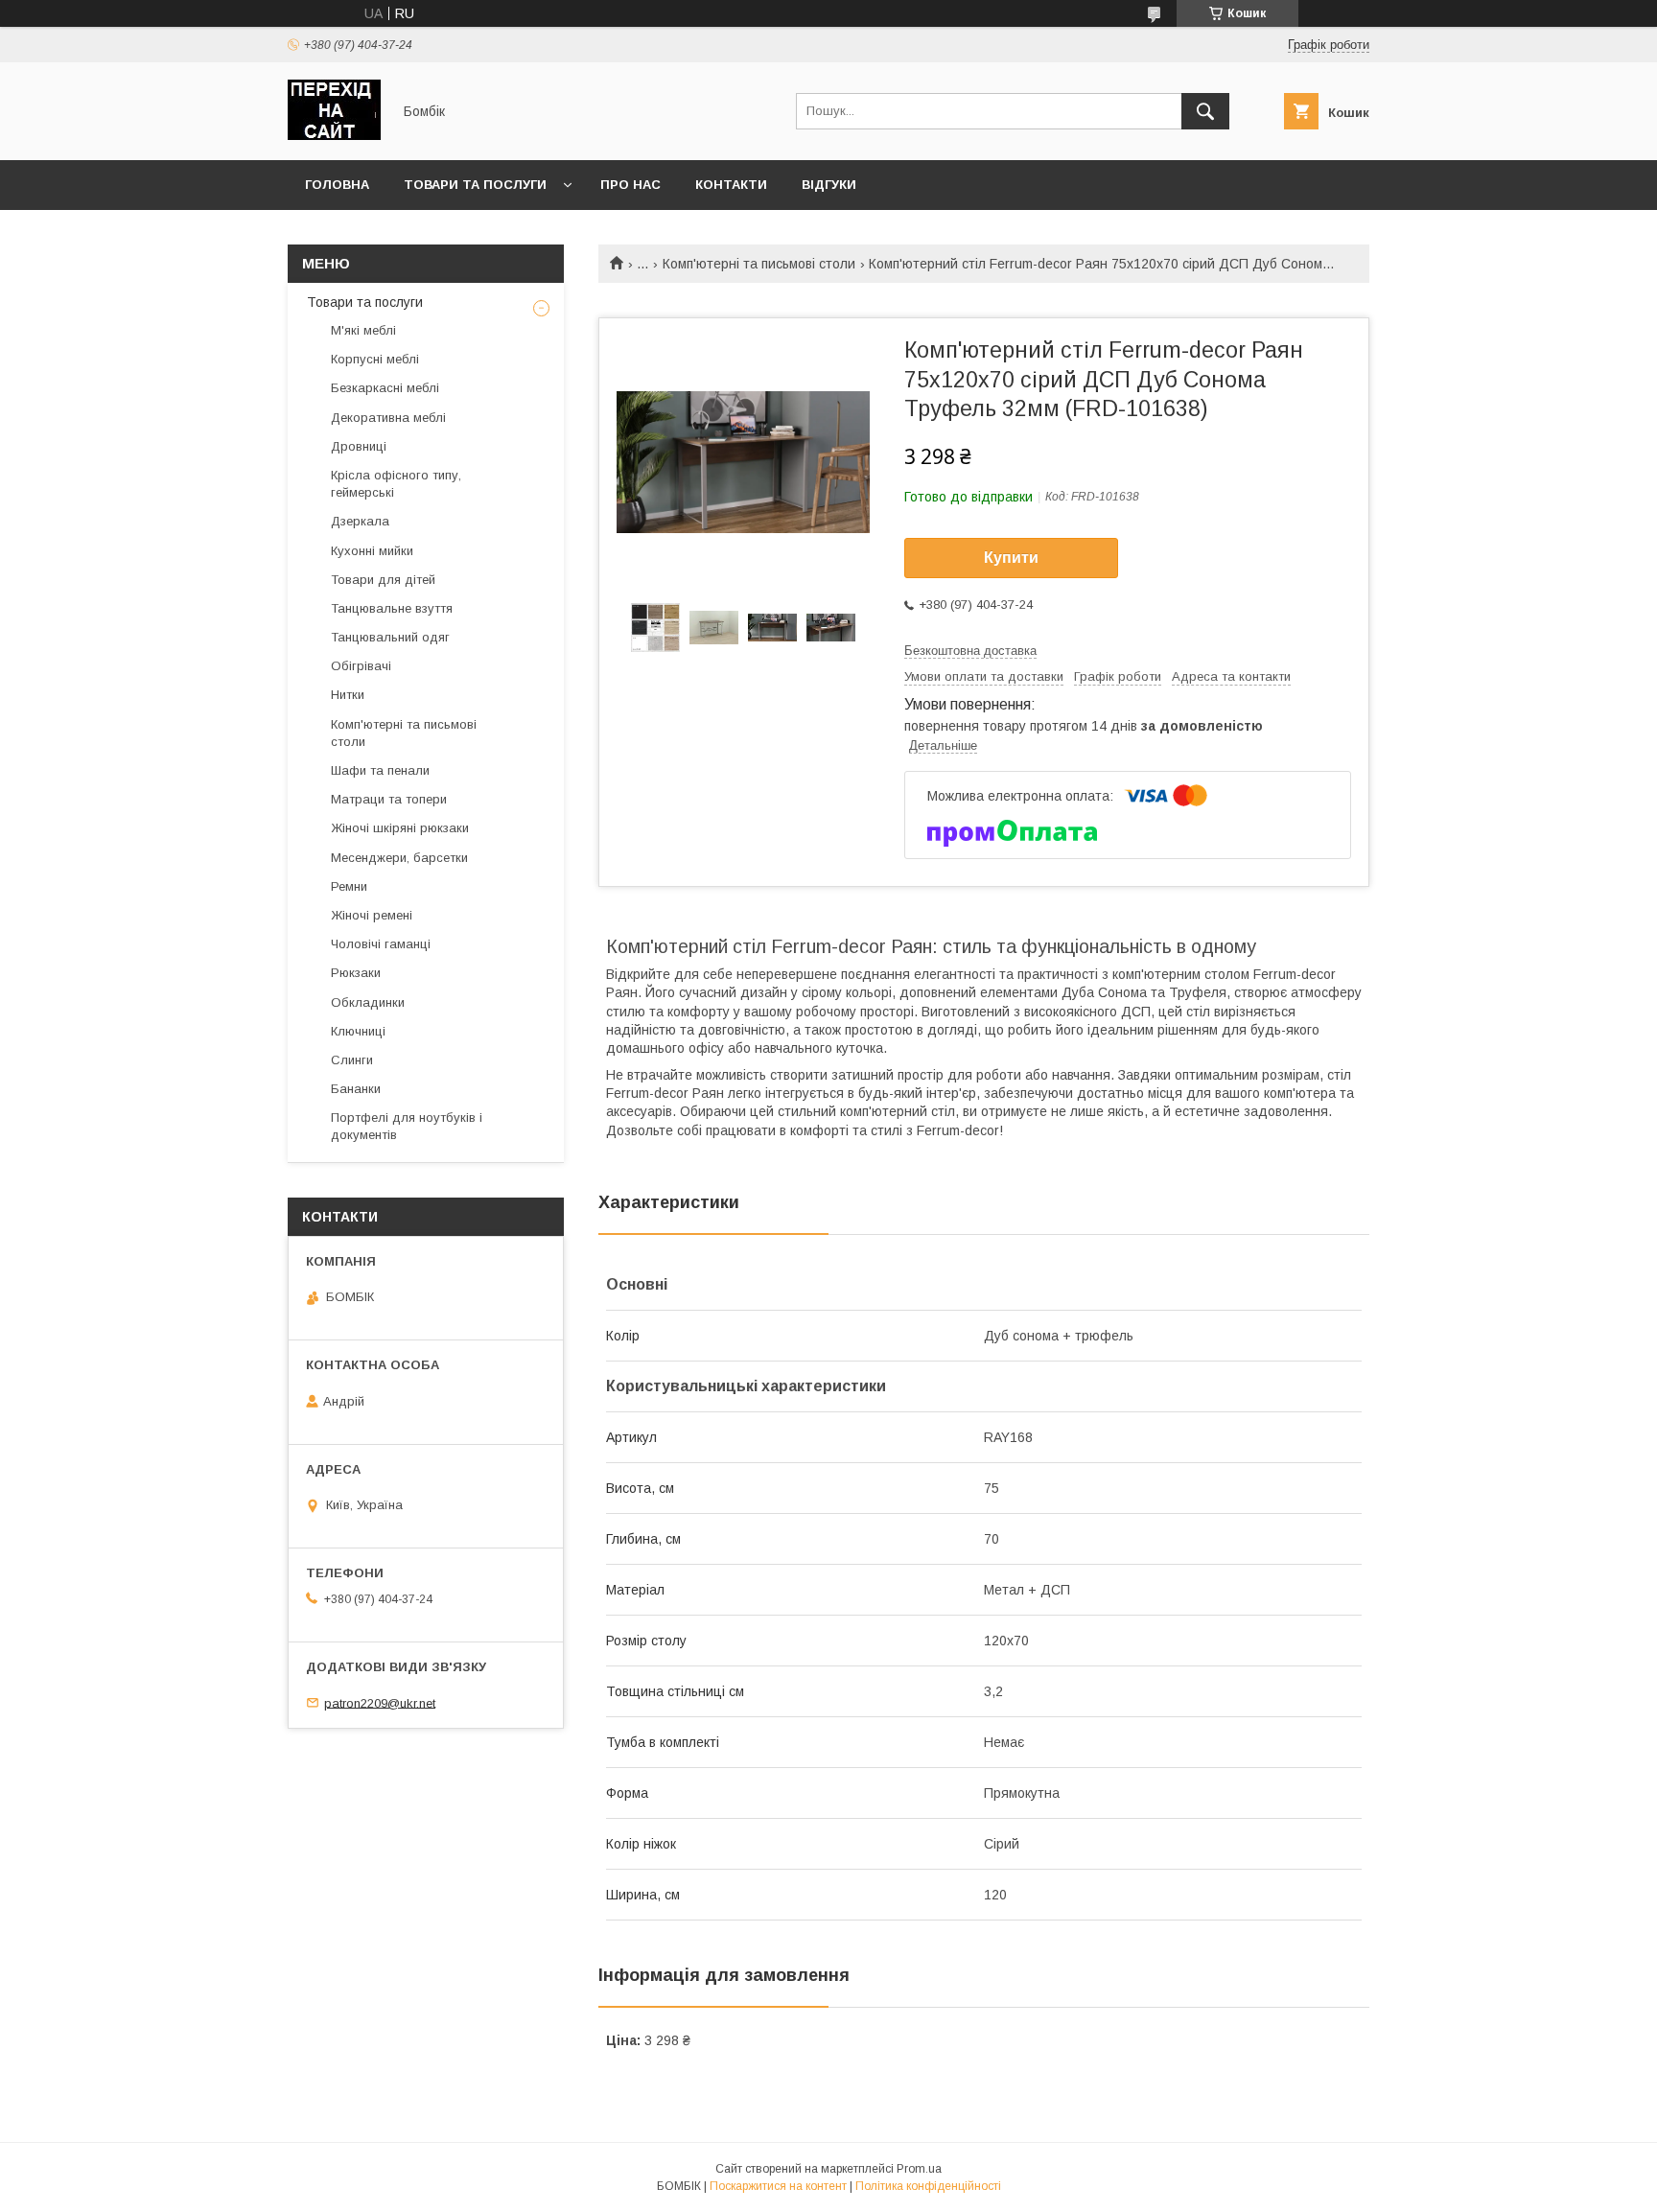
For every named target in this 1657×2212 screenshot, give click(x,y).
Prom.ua (919, 2169)
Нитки (348, 695)
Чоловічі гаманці (381, 944)
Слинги (352, 1060)
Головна (337, 185)
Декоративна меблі (388, 418)
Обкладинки (368, 1002)
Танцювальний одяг (390, 637)
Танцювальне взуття (392, 608)
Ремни (349, 886)
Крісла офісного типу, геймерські (396, 484)
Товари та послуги (475, 185)
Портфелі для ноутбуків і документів (407, 1126)
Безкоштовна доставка (970, 651)
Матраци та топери (389, 799)
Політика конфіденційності (928, 2186)
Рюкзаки (356, 973)
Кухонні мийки (372, 551)
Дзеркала (360, 521)
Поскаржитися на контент (778, 2186)
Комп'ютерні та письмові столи (759, 264)
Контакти (731, 185)
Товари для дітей (383, 580)
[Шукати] (1205, 111)
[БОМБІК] (334, 135)
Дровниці (359, 446)
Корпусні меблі (375, 359)
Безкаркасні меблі (385, 388)
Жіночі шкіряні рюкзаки (400, 828)
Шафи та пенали (380, 770)
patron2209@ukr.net (380, 1702)
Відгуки (829, 185)
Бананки (356, 1089)
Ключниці (358, 1031)
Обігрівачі (361, 666)
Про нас (630, 185)
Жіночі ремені (372, 915)
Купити (1011, 558)
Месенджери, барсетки (399, 858)
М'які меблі (363, 330)
